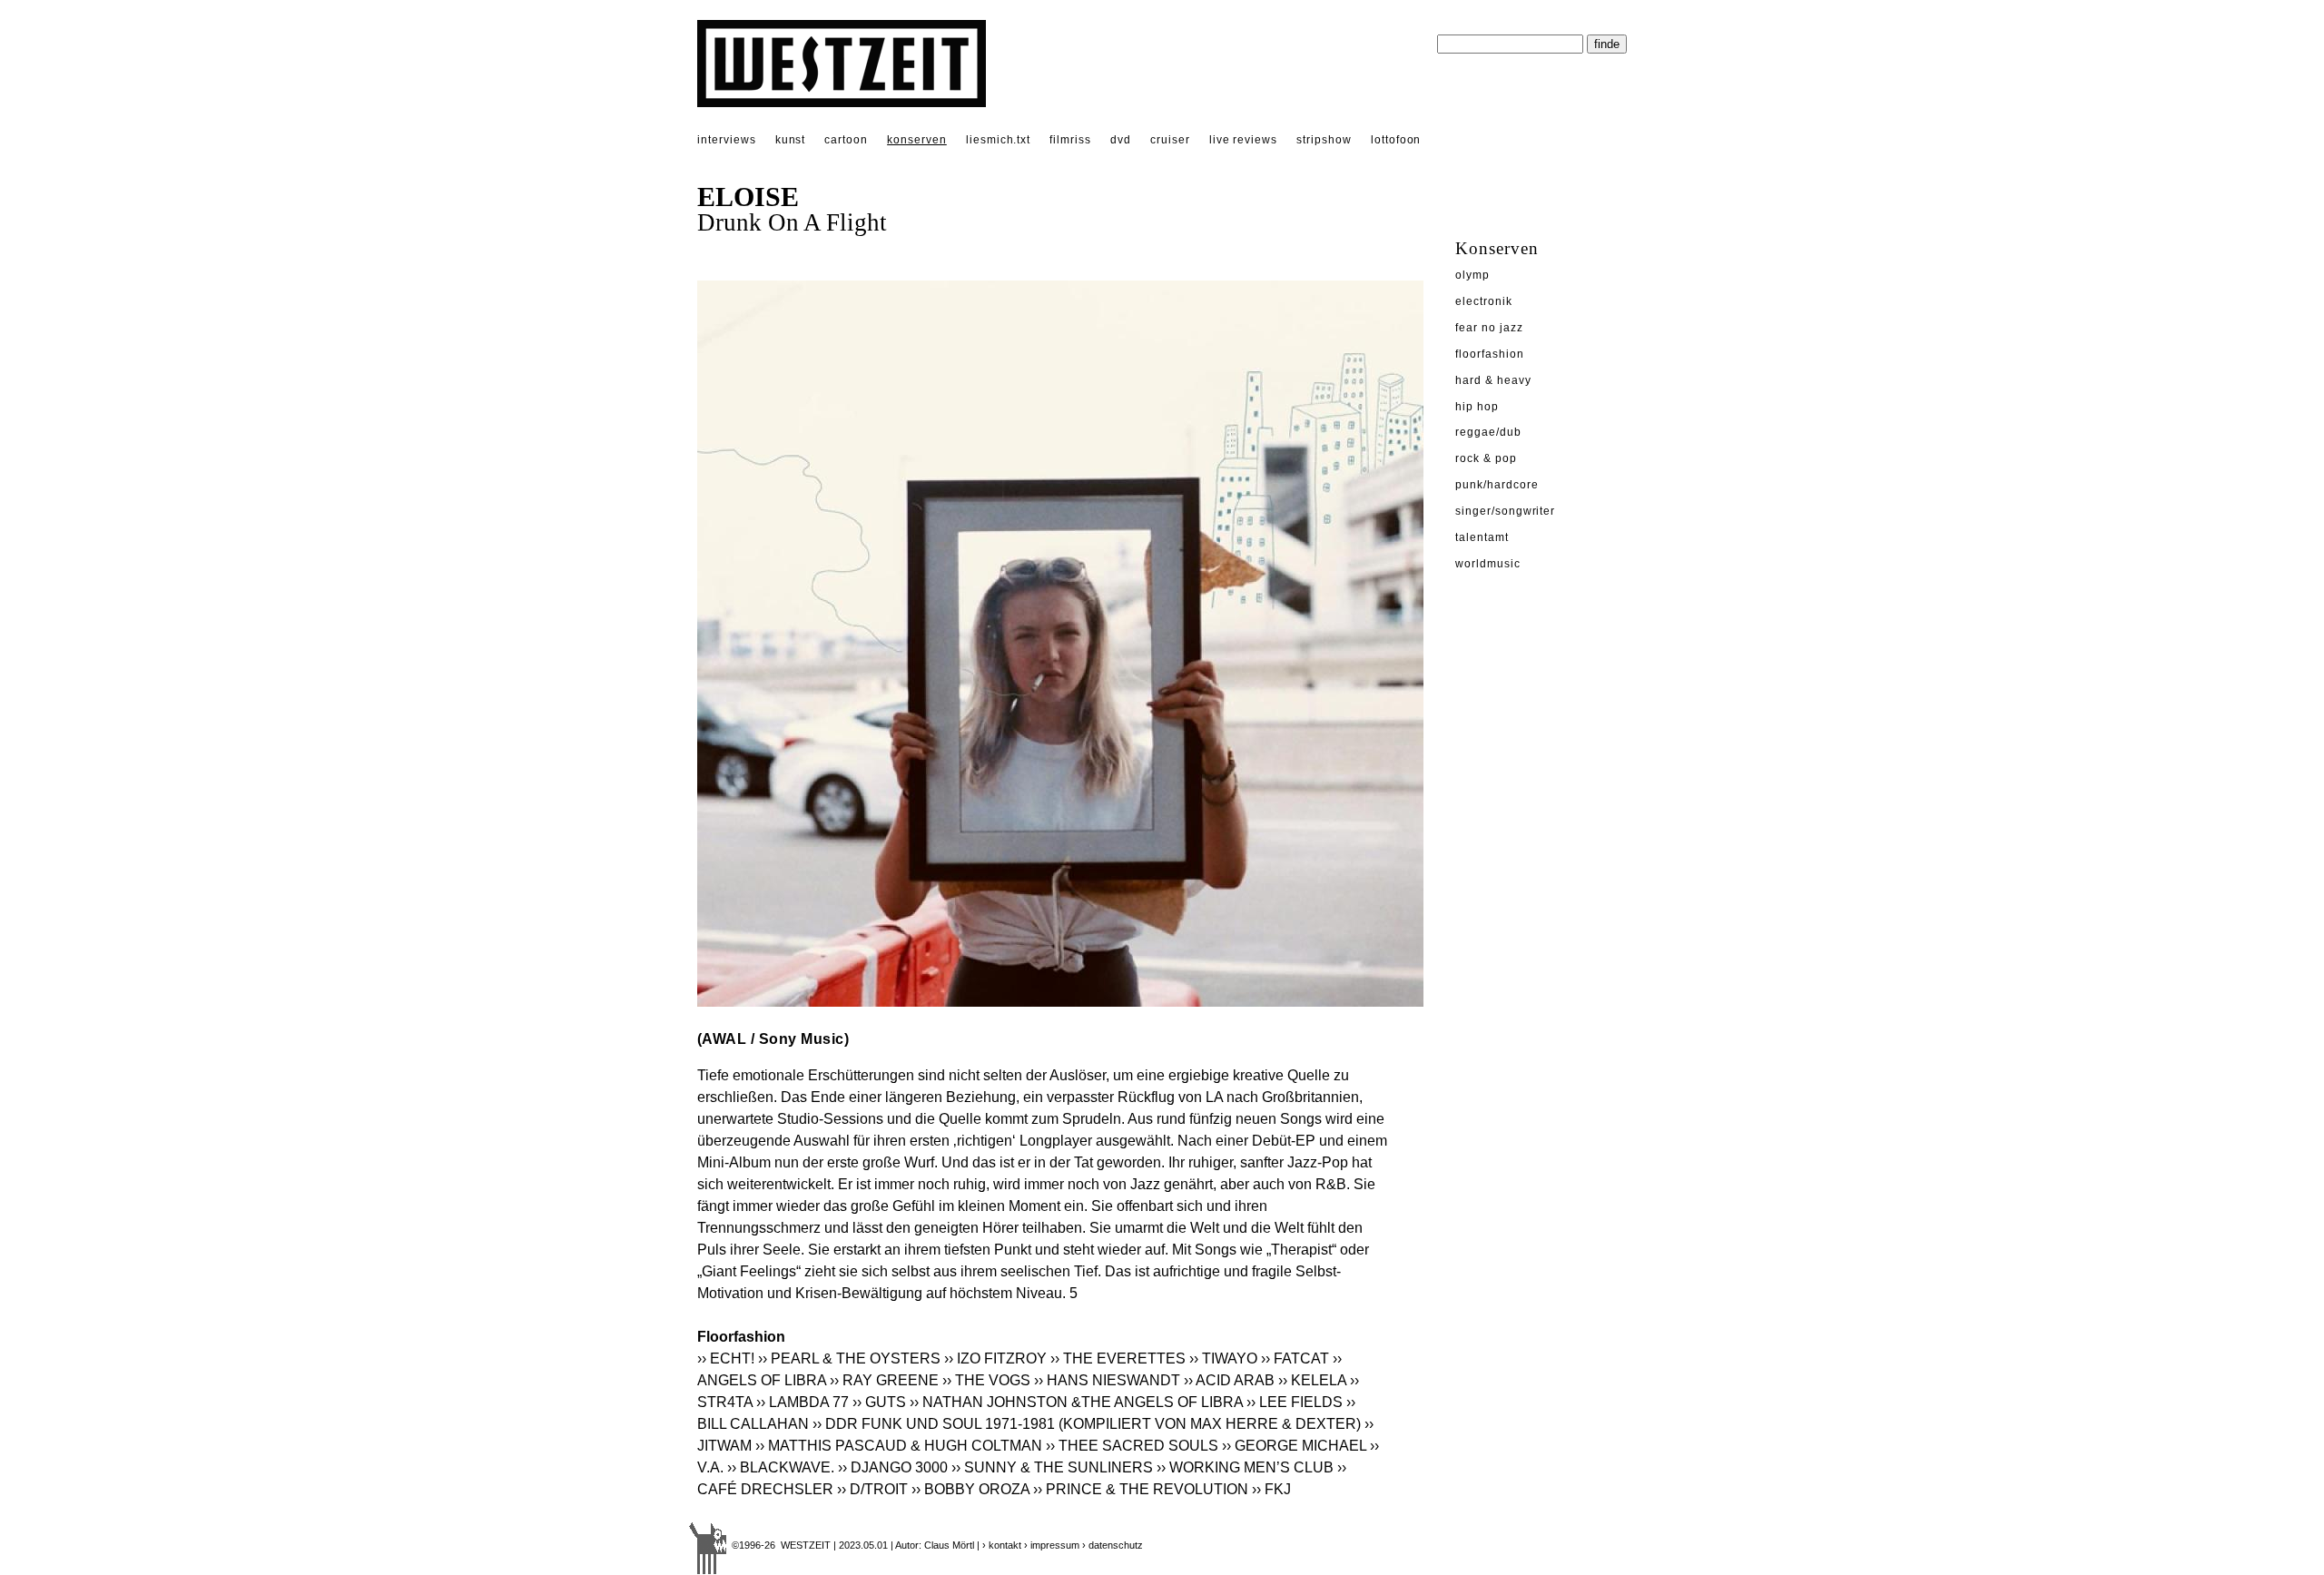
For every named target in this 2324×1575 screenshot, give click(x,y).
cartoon (846, 140)
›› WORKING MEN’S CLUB (1245, 1467)
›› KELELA (1312, 1380)
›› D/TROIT (872, 1489)
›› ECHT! (726, 1358)
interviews (727, 140)
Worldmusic (1488, 564)
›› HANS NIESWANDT (1107, 1380)
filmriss (1070, 140)
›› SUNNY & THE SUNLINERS (1052, 1467)
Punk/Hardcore (1497, 485)
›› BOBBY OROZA (970, 1489)
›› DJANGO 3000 (893, 1467)
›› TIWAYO (1223, 1358)
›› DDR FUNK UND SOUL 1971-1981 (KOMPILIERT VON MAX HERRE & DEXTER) (1087, 1424)
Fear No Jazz (1489, 328)
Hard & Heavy (1493, 380)
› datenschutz (1113, 1545)
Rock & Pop (1486, 458)
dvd (1121, 140)
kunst (791, 140)
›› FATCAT (1295, 1358)
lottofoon (1396, 140)
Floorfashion (1490, 354)
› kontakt (1002, 1545)
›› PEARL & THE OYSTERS (849, 1358)
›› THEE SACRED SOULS (1132, 1446)
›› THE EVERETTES (1118, 1358)
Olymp (1472, 275)
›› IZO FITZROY (995, 1358)
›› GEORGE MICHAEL (1294, 1446)
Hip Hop (1477, 407)
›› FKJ (1271, 1489)
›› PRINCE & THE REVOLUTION (1141, 1489)
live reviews (1244, 140)
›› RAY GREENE (884, 1380)
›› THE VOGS (986, 1380)
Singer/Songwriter (1505, 511)
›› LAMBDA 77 (803, 1402)
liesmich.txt (999, 140)
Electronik (1484, 301)
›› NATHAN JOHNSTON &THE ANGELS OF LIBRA (1076, 1402)
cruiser (1170, 140)
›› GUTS (879, 1402)
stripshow (1324, 140)
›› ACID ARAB (1229, 1380)
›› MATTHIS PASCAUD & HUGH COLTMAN (899, 1446)
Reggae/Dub (1488, 432)
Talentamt (1482, 537)
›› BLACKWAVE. (781, 1467)
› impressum (1052, 1545)
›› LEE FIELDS (1295, 1402)
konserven (917, 140)
